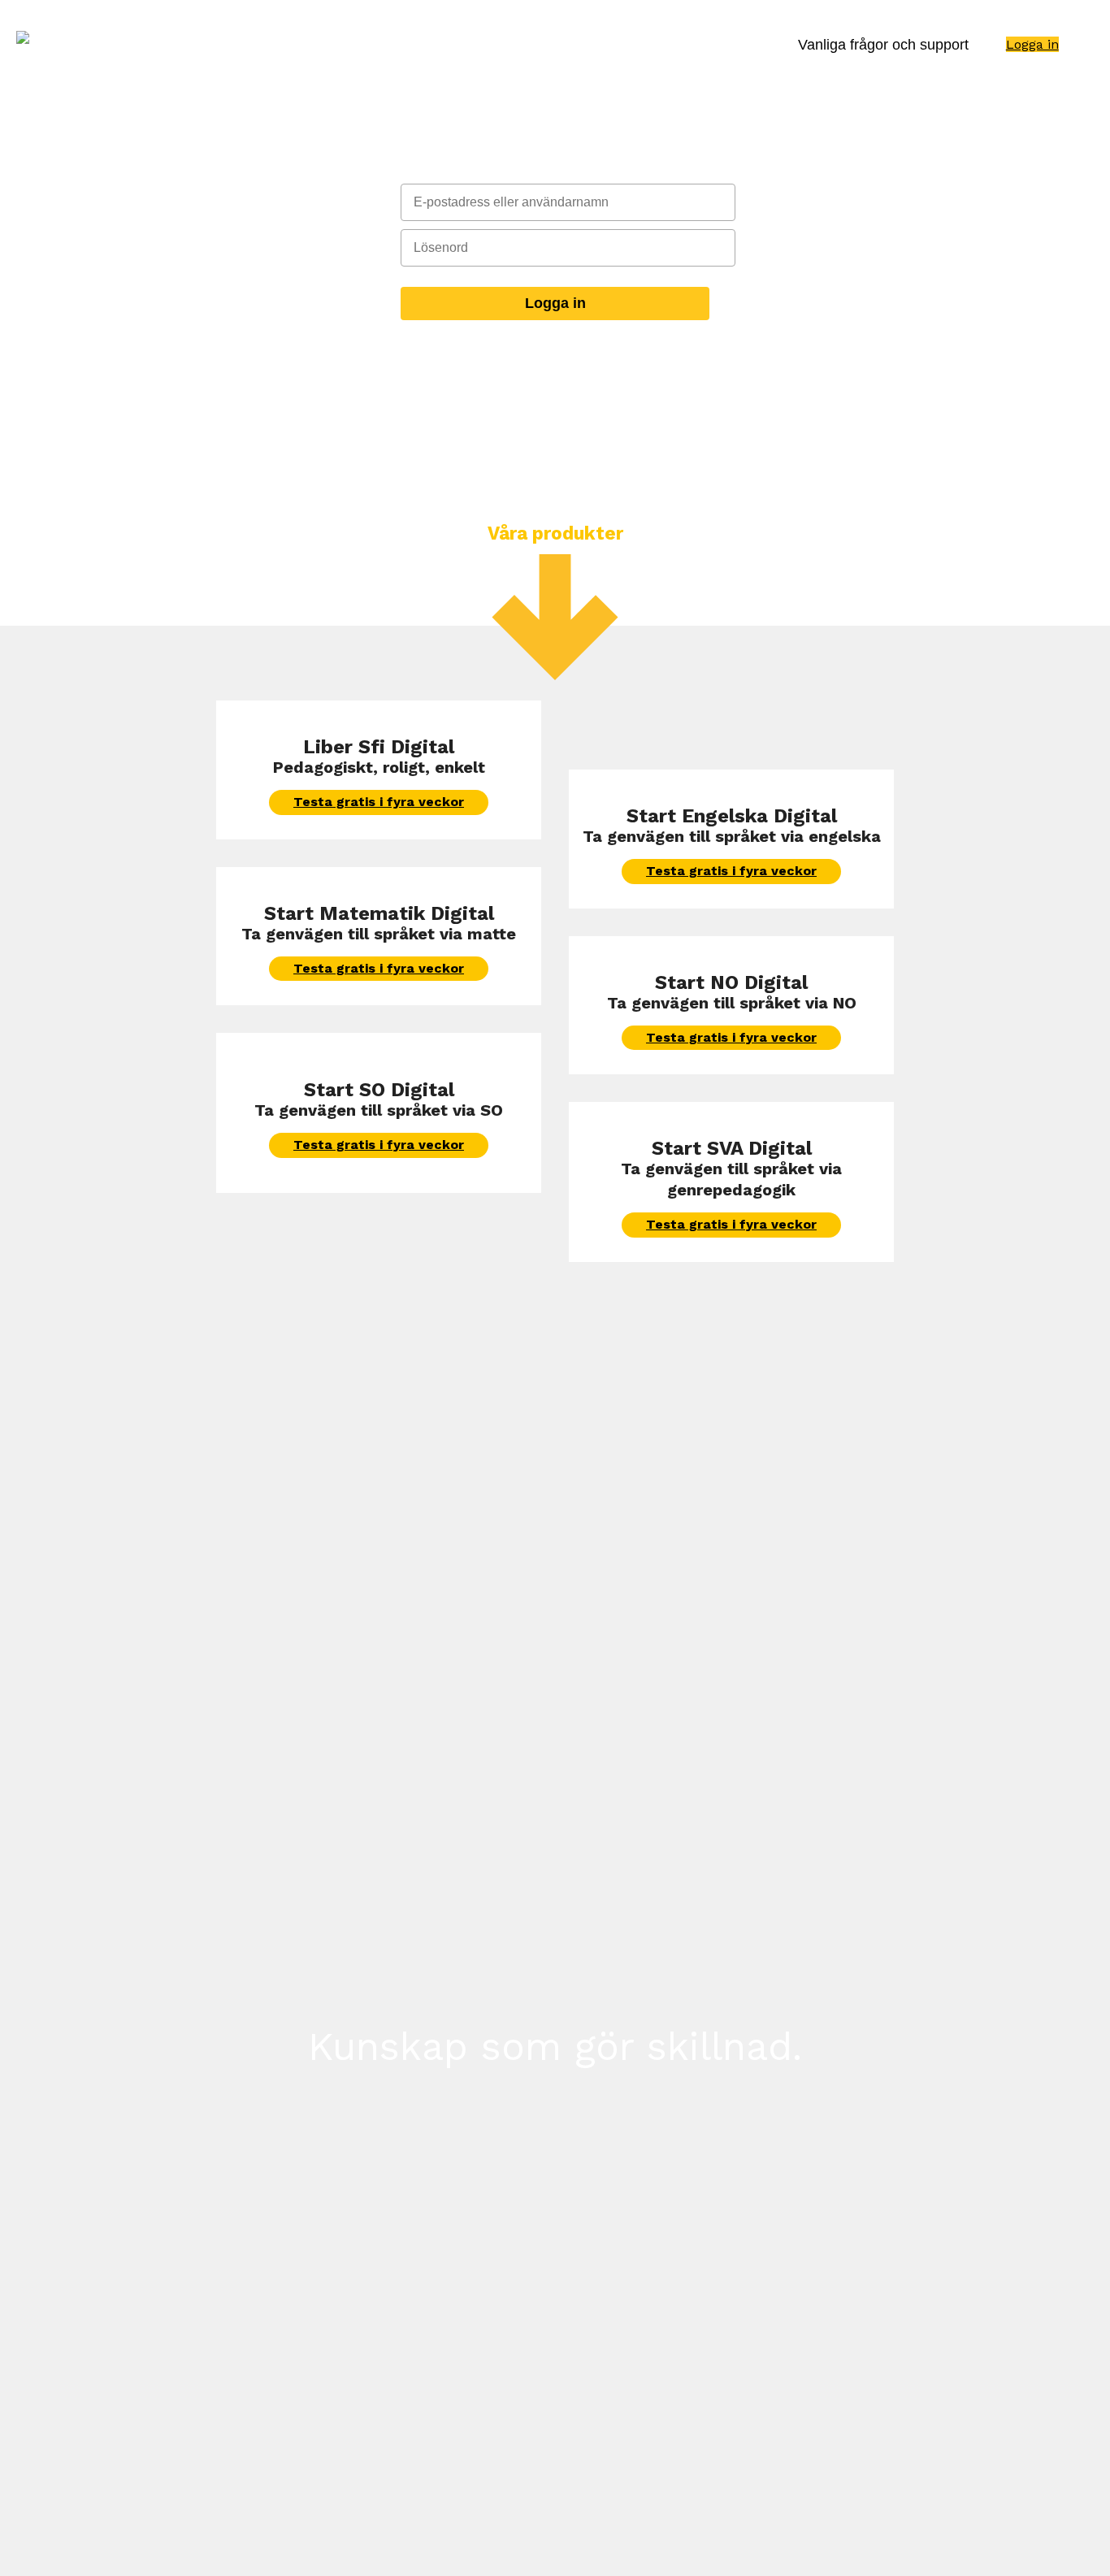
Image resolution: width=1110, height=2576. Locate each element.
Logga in (1032, 44)
